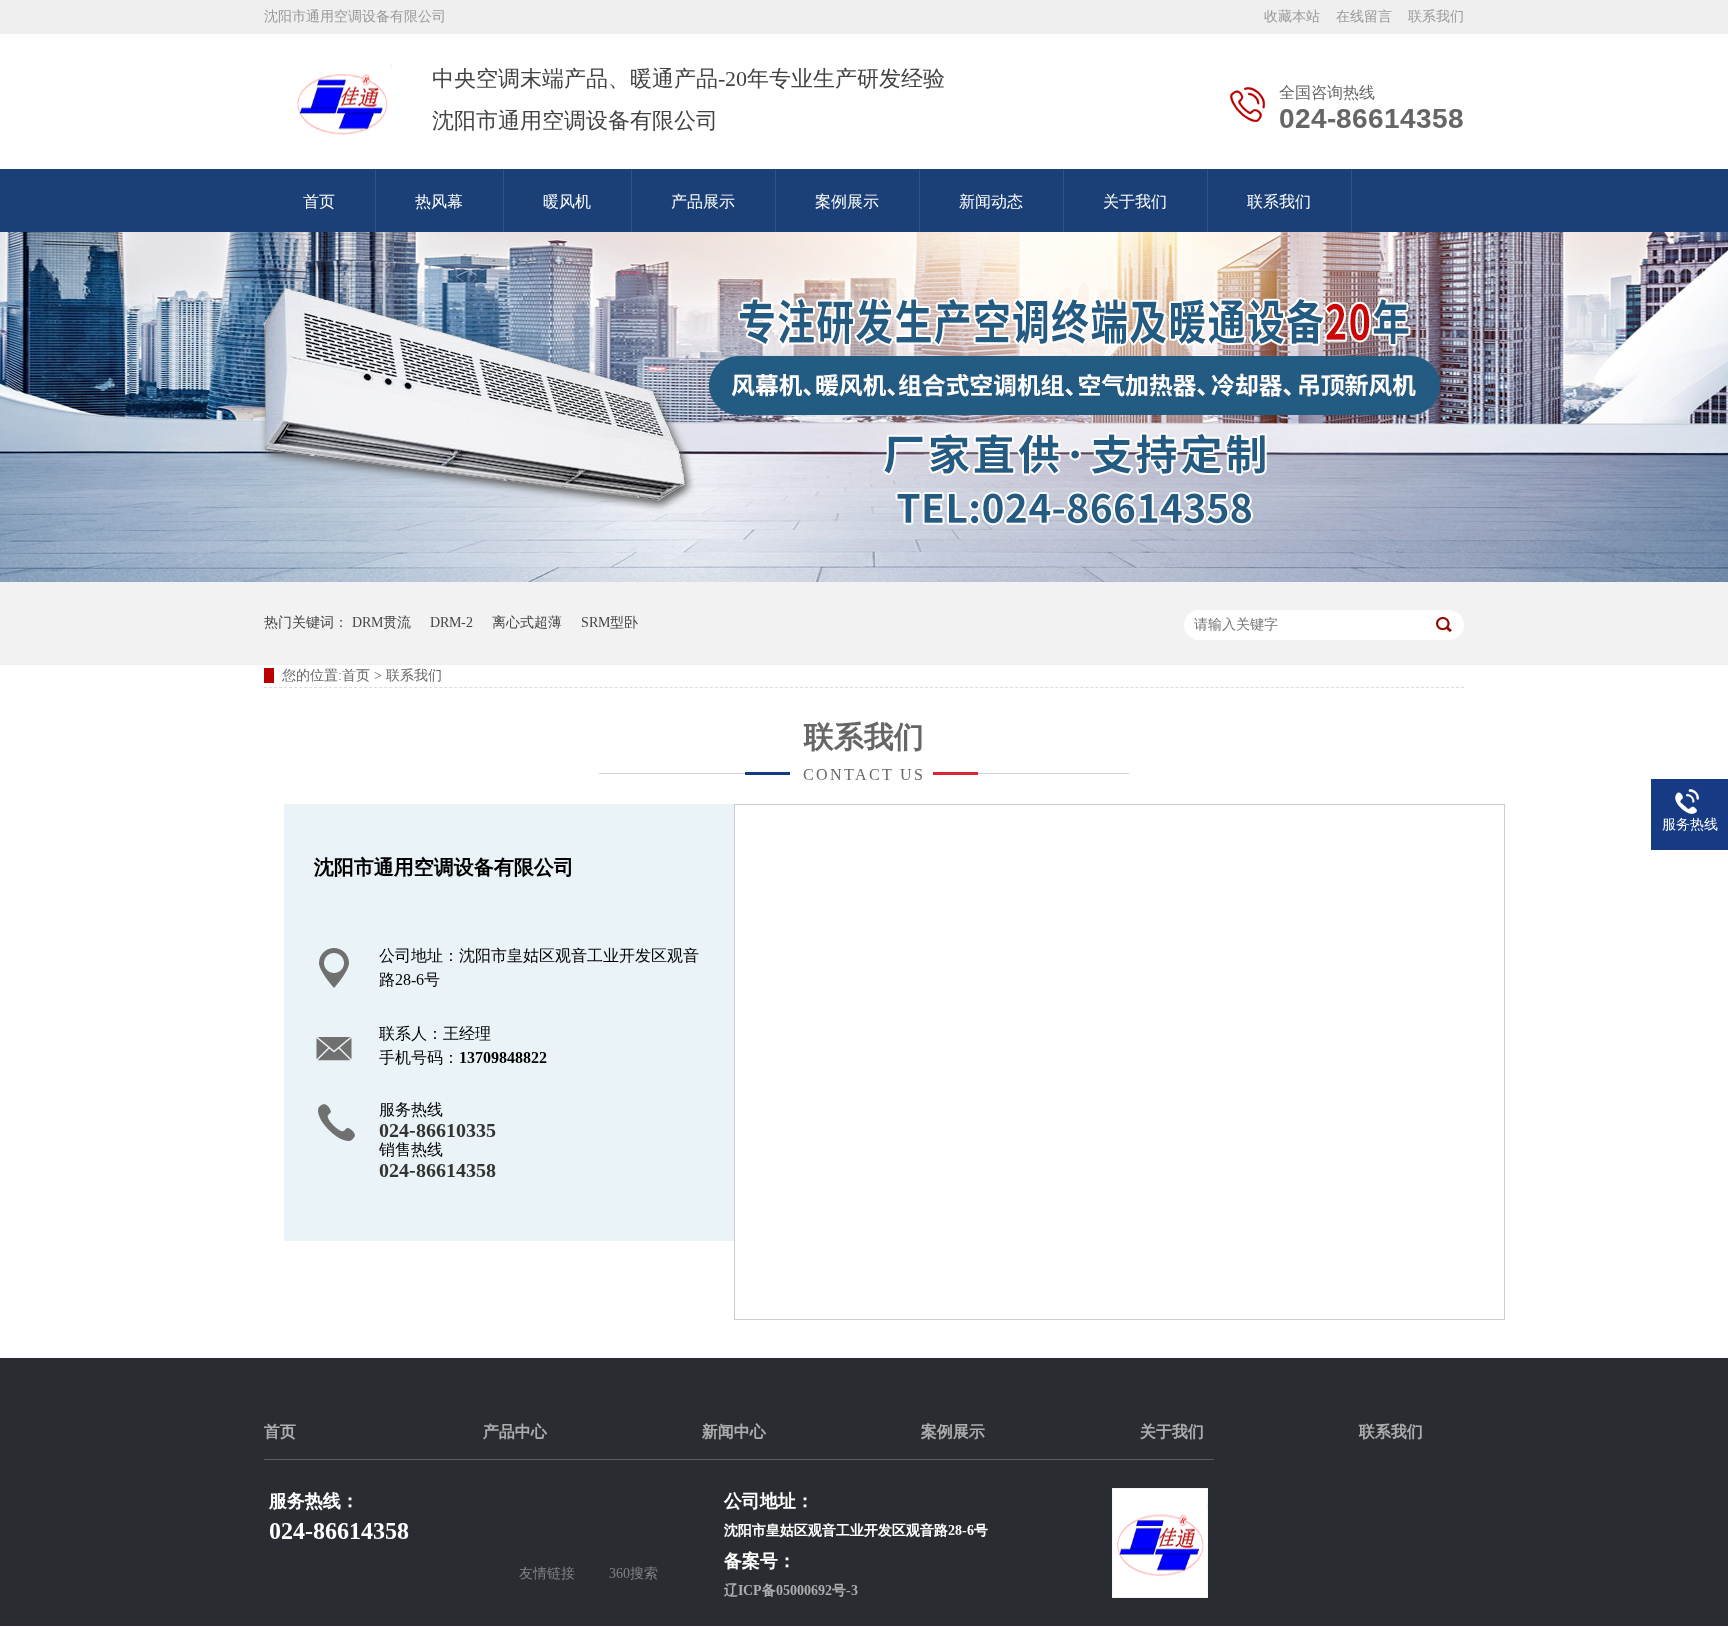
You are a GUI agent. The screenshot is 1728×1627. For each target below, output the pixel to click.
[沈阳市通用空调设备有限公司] (342, 102)
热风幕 (439, 201)
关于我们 (1135, 201)
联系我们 (1436, 16)
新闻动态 (991, 201)
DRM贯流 (381, 622)
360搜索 (633, 1573)
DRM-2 (451, 622)
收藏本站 (1292, 16)
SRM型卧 (609, 622)
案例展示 (847, 201)
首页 (319, 201)
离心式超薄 (527, 622)
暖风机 (567, 201)
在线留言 (1364, 16)
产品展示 (703, 201)
